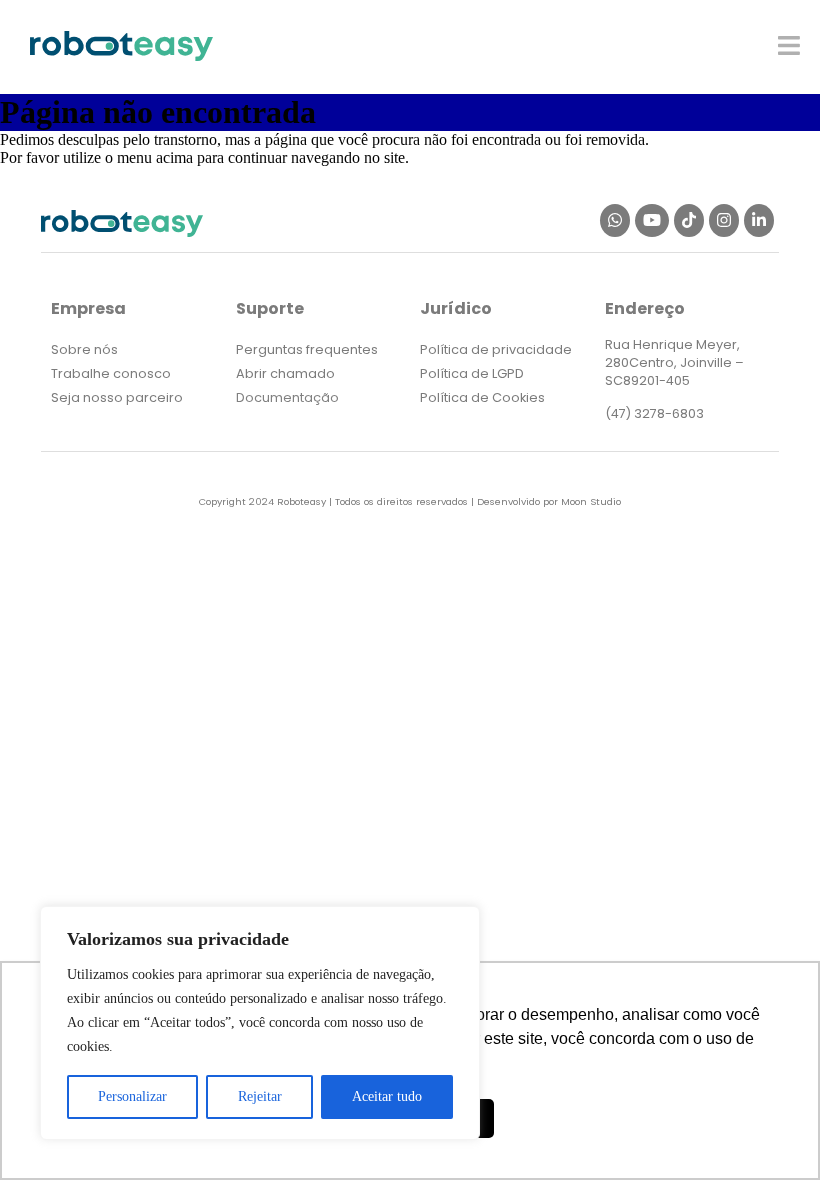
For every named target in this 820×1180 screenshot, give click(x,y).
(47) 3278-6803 (654, 413)
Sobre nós (84, 349)
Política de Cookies (482, 397)
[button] (789, 45)
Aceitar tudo (387, 1096)
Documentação (287, 397)
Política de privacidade (496, 349)
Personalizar (132, 1096)
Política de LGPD (472, 373)
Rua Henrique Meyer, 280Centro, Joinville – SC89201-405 (674, 362)
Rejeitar (260, 1096)
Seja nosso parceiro (117, 397)
